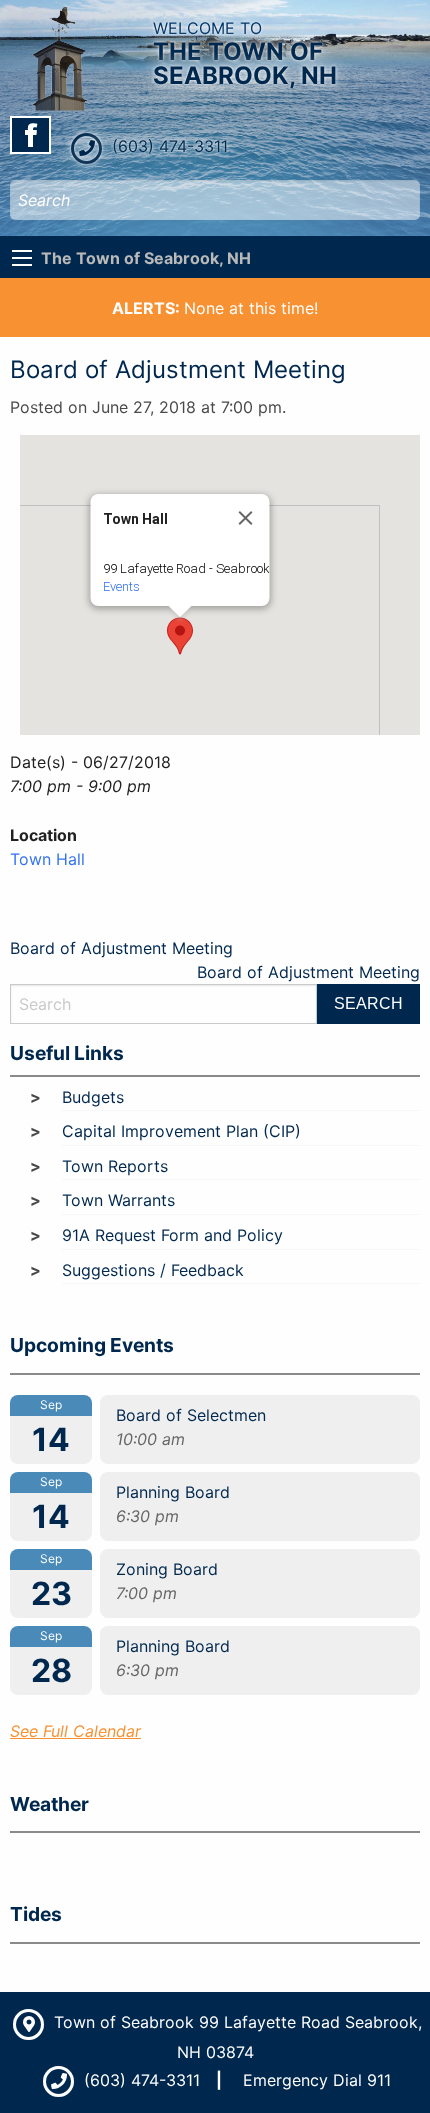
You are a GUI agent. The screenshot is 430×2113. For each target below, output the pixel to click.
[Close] (246, 518)
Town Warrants (118, 1200)
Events (121, 586)
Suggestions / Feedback (153, 1270)
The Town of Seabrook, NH (146, 258)
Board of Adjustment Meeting (121, 948)
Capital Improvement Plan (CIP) (181, 1131)
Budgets (93, 1097)
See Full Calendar (75, 1731)
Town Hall (47, 859)
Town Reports (115, 1166)
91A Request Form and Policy (172, 1235)
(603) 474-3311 (167, 146)
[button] (180, 636)
